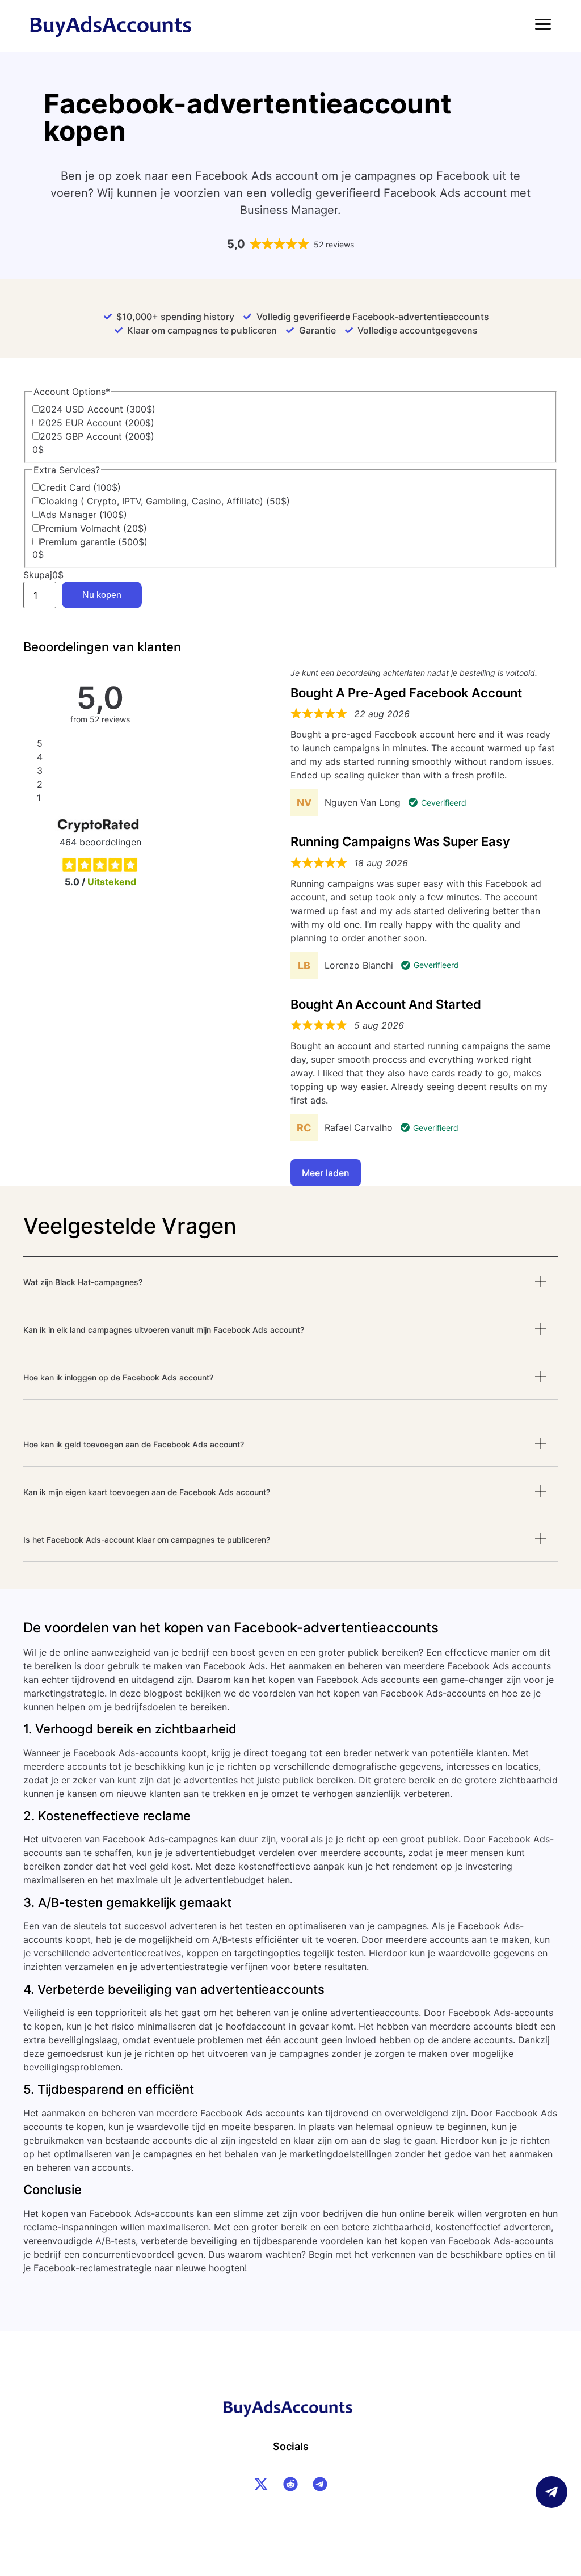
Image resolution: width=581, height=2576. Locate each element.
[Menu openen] (543, 24)
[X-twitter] (261, 2484)
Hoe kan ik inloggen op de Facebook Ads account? (118, 1377)
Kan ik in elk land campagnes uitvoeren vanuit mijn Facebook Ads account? (164, 1330)
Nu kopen (102, 595)
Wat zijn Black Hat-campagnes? (83, 1282)
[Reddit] (290, 2484)
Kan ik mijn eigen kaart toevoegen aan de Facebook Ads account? (147, 1492)
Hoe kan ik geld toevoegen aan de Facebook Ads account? (134, 1444)
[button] (290, 1290)
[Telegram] (320, 2484)
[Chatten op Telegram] (551, 2492)
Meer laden (326, 1173)
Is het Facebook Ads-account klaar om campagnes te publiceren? (147, 1540)
